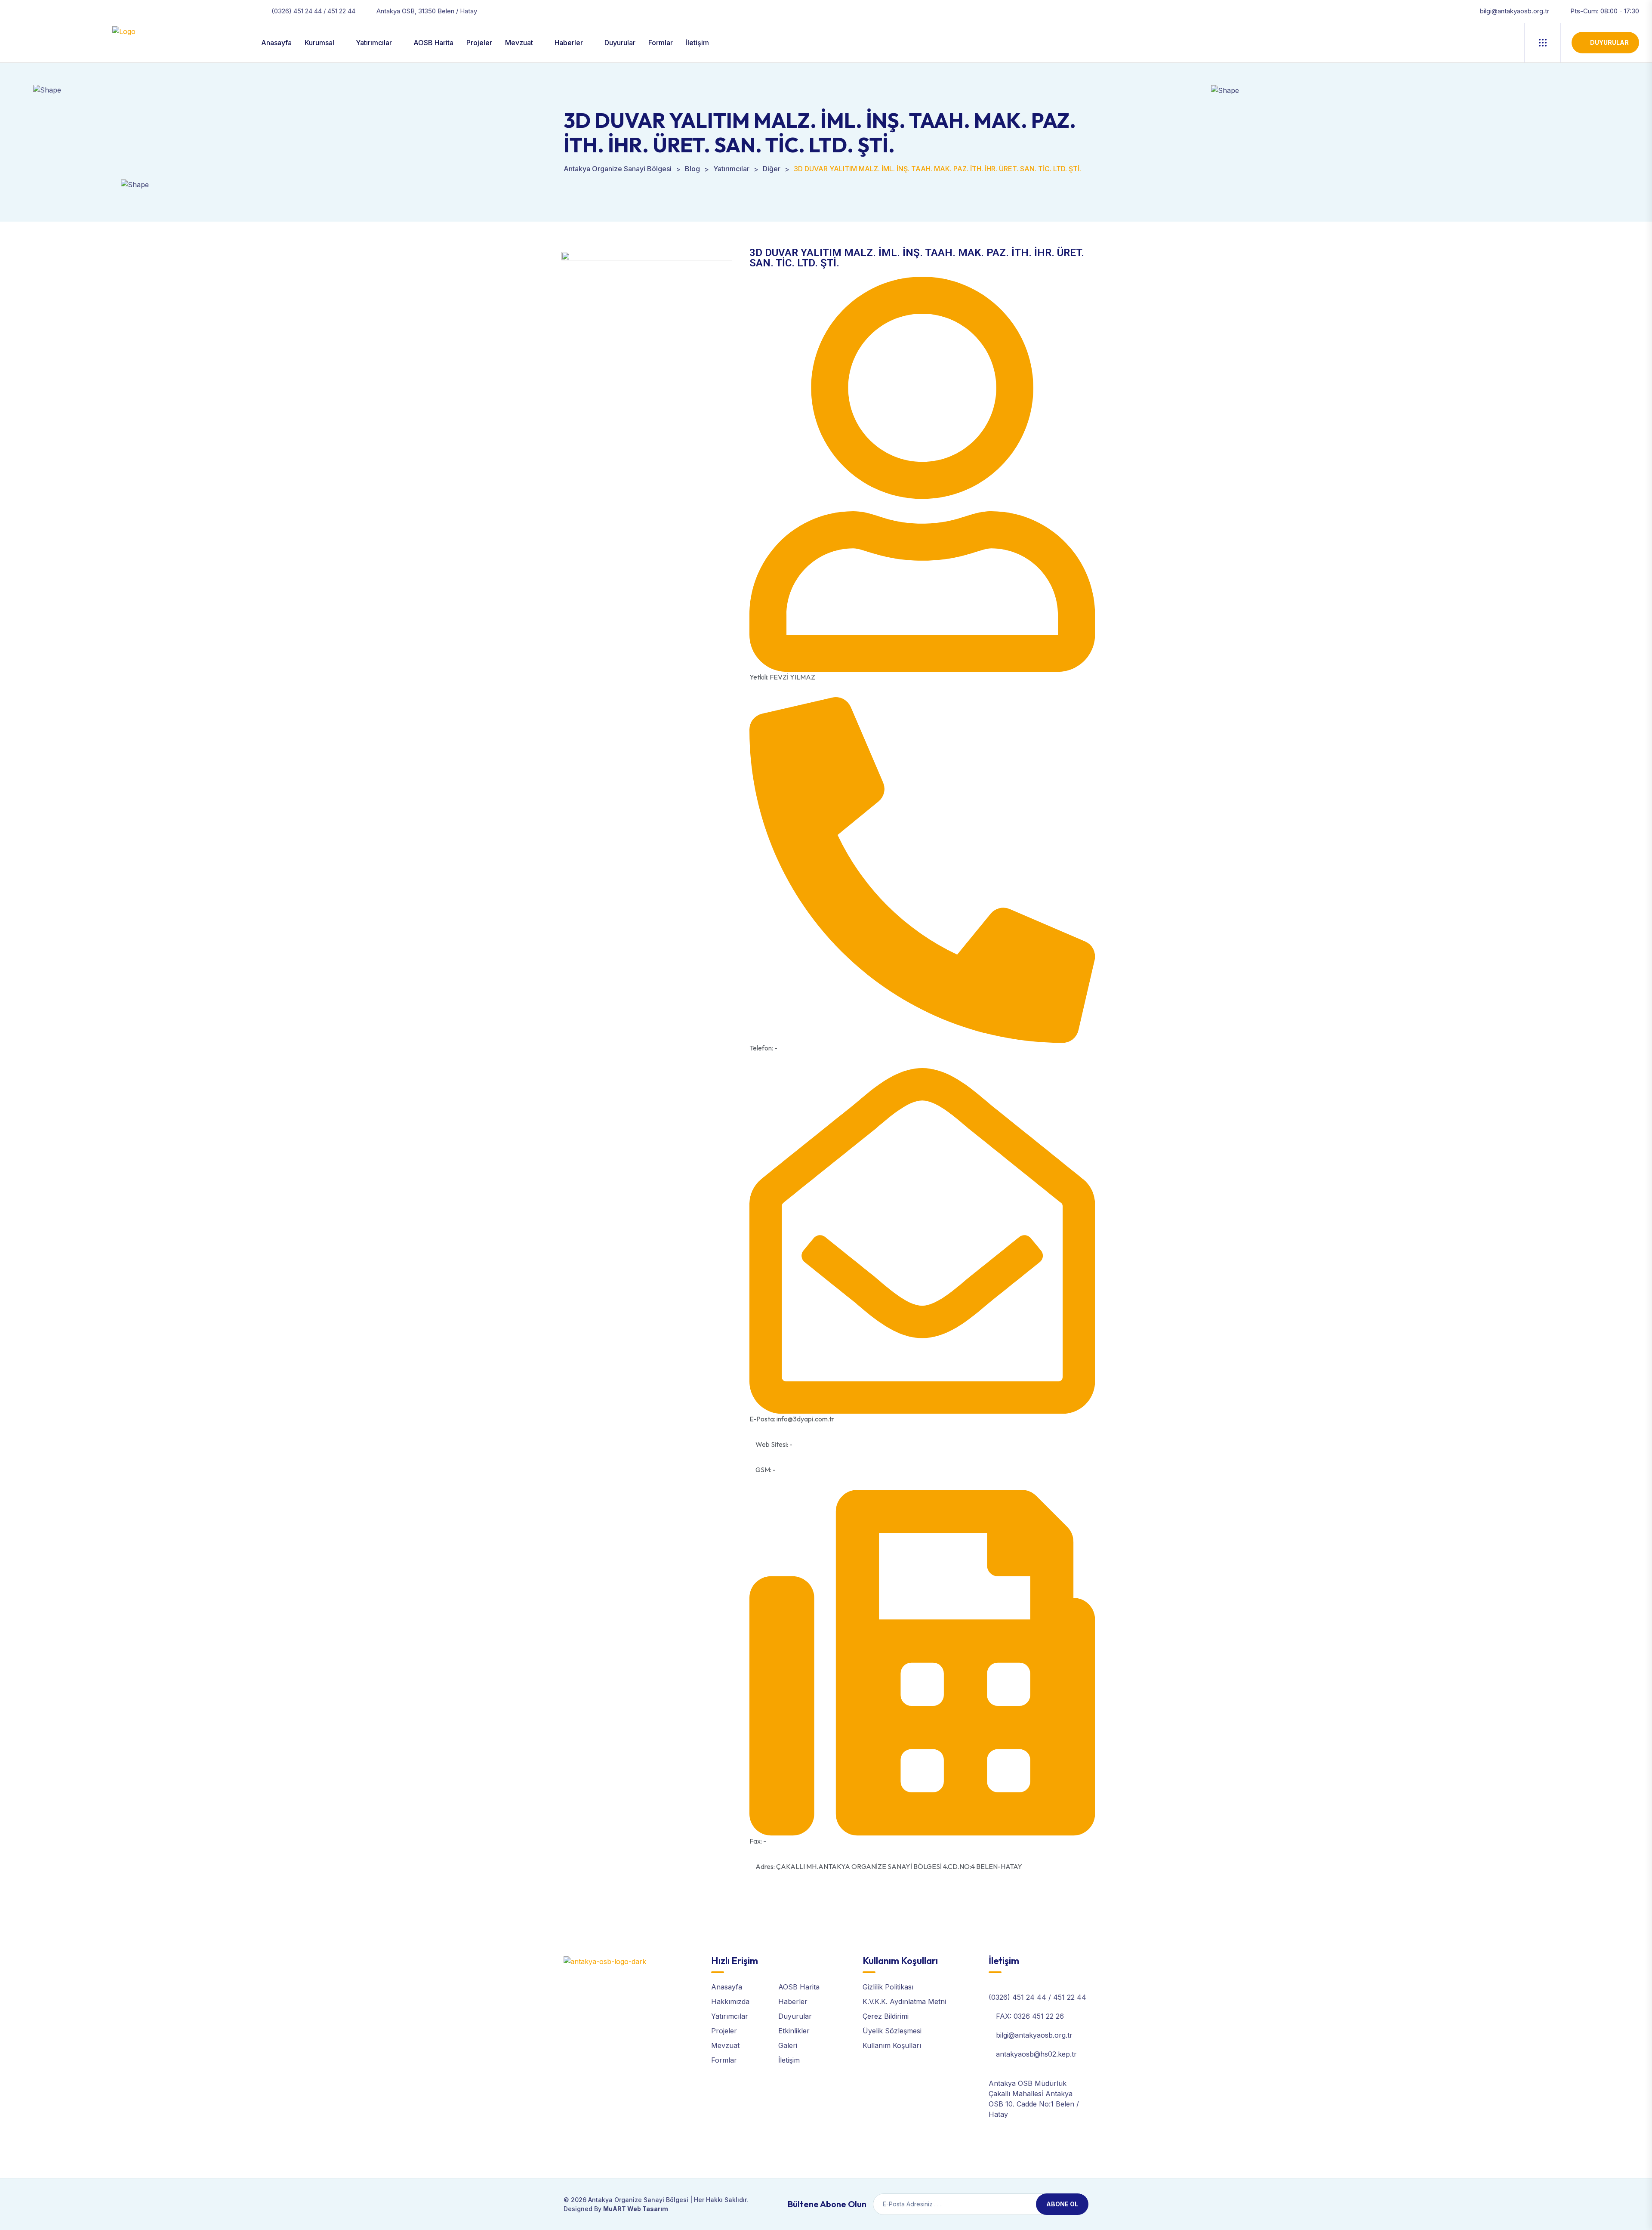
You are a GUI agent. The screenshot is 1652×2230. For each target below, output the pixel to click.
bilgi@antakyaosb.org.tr (1515, 11)
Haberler (569, 43)
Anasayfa (276, 43)
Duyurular (620, 43)
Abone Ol (1062, 2204)
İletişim (697, 43)
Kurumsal (319, 43)
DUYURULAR (1609, 42)
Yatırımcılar (374, 43)
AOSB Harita (433, 43)
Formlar (661, 43)
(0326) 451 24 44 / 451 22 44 (313, 11)
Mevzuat (519, 43)
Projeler (479, 43)
